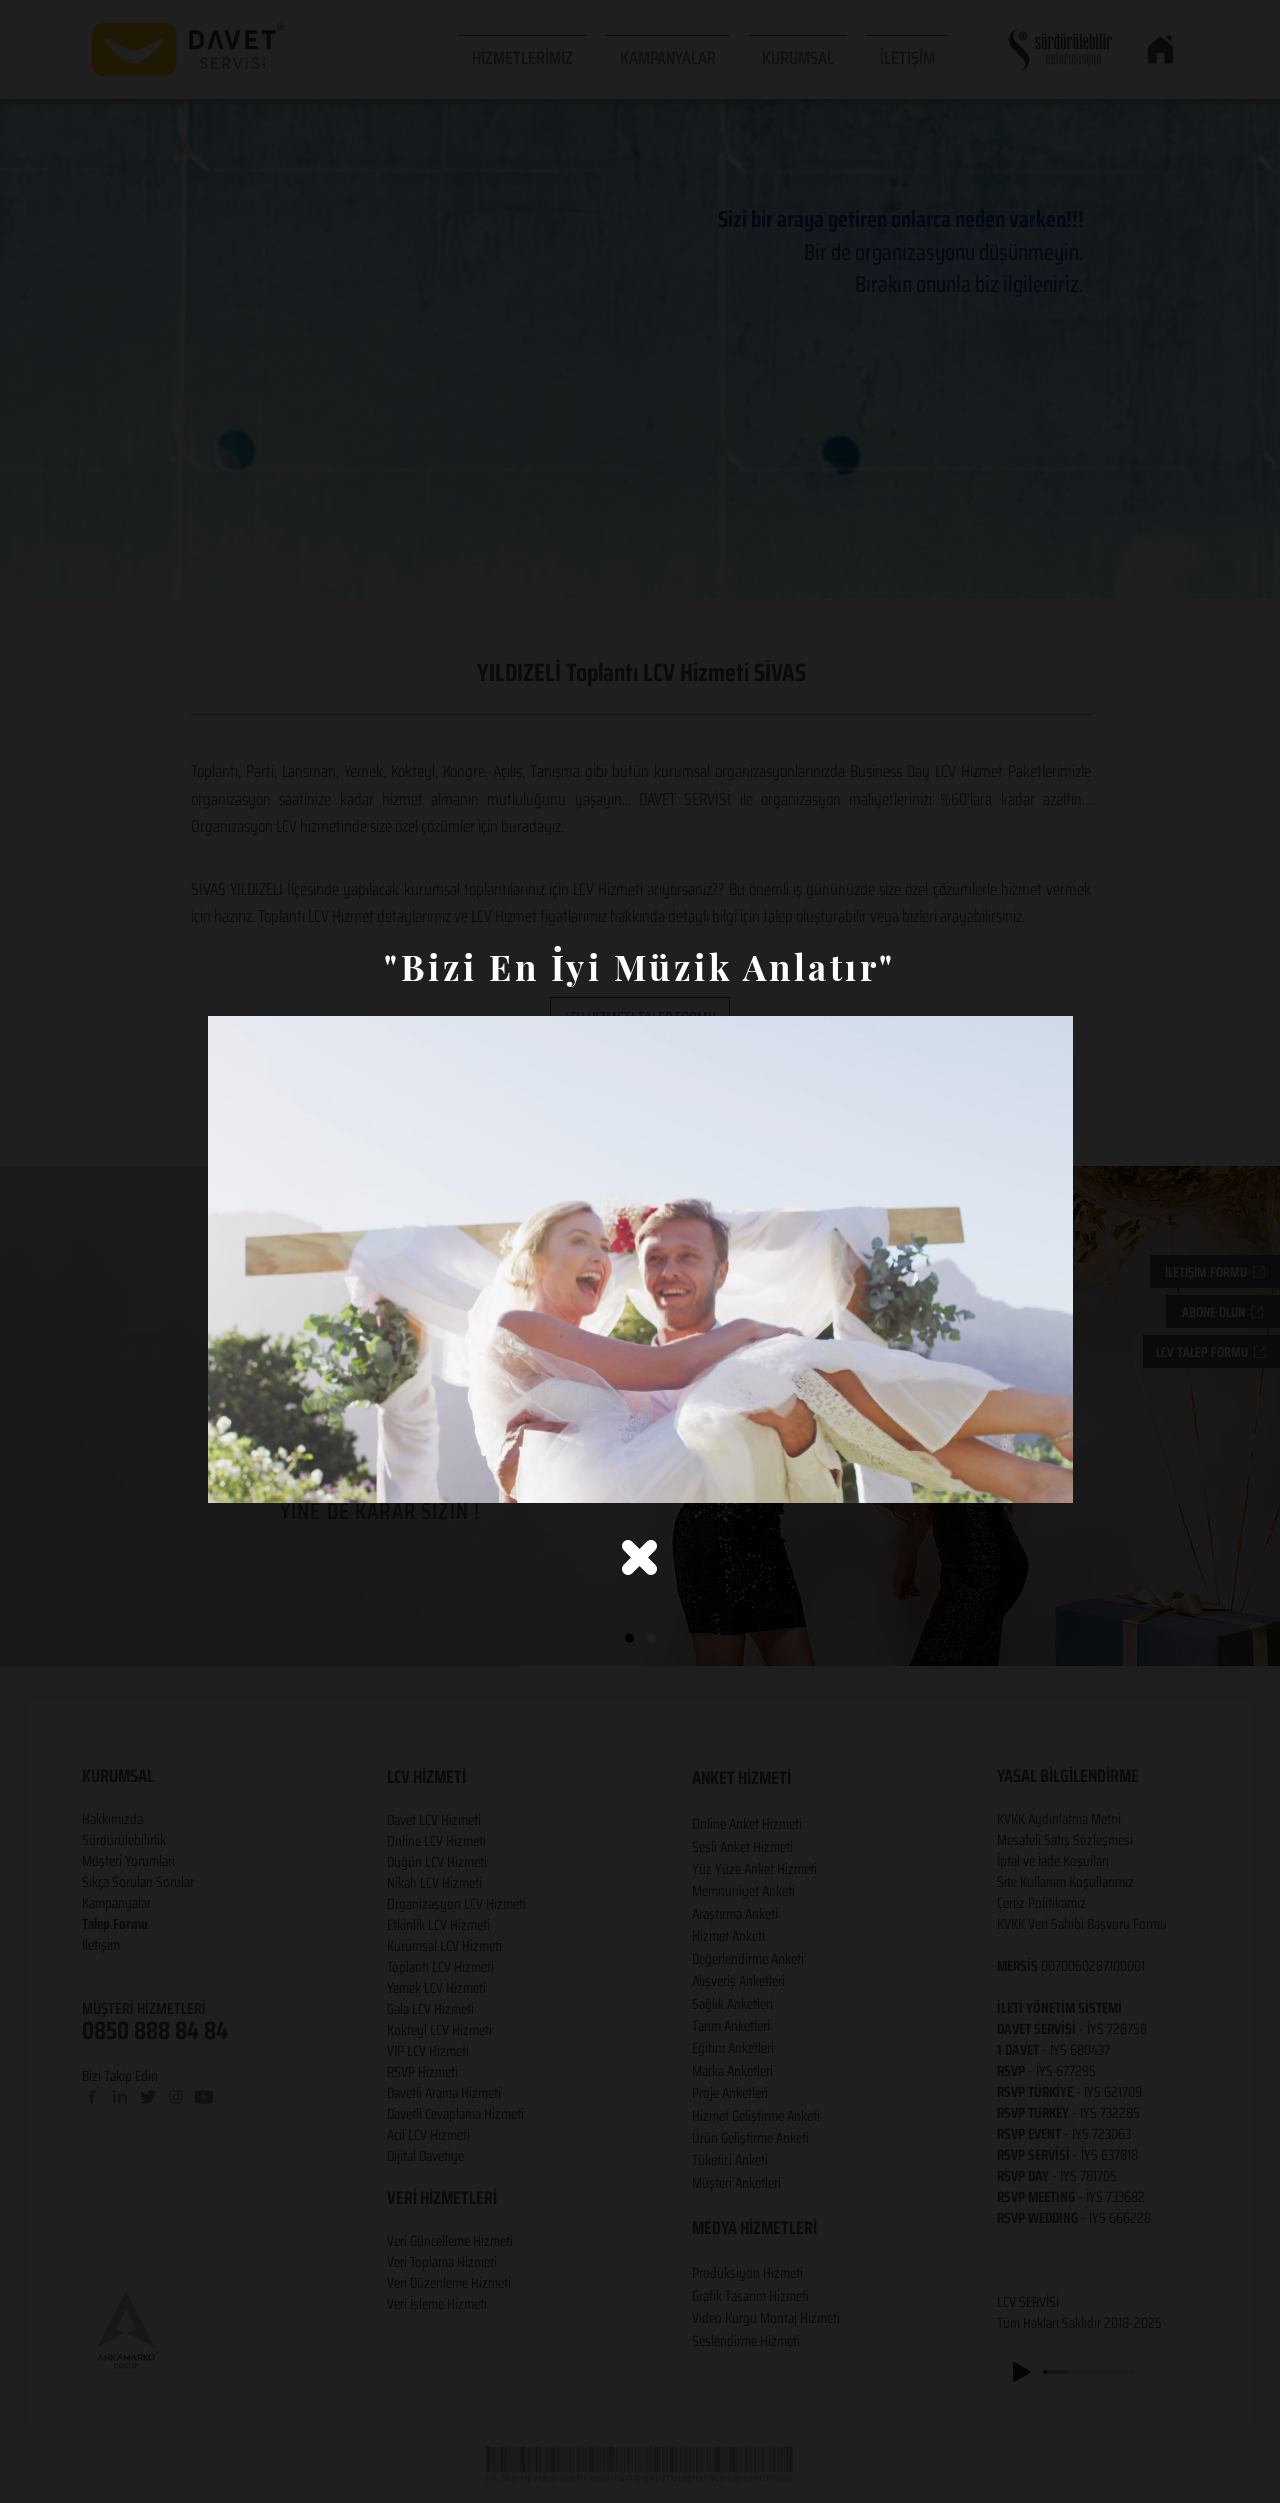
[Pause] (234, 1476)
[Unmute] (268, 1476)
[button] (639, 1557)
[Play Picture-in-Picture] (1012, 1476)
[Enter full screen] (1046, 1476)
